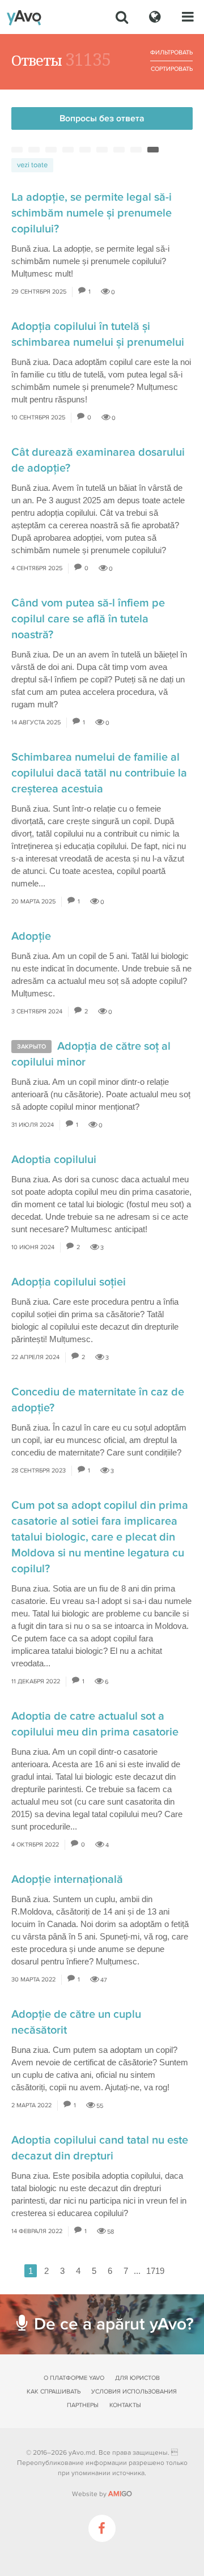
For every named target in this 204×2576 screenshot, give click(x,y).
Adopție (31, 936)
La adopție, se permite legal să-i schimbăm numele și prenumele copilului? (92, 213)
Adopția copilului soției (69, 1282)
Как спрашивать (54, 2392)
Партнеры (83, 2405)
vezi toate (32, 165)
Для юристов (137, 2378)
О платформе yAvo (74, 2378)
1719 (155, 2271)
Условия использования (134, 2392)
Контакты (125, 2405)
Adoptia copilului (54, 1160)
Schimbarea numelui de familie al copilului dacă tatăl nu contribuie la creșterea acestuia (99, 773)
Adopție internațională (67, 1879)
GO (120, 2494)
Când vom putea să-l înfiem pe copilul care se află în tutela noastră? (88, 619)
